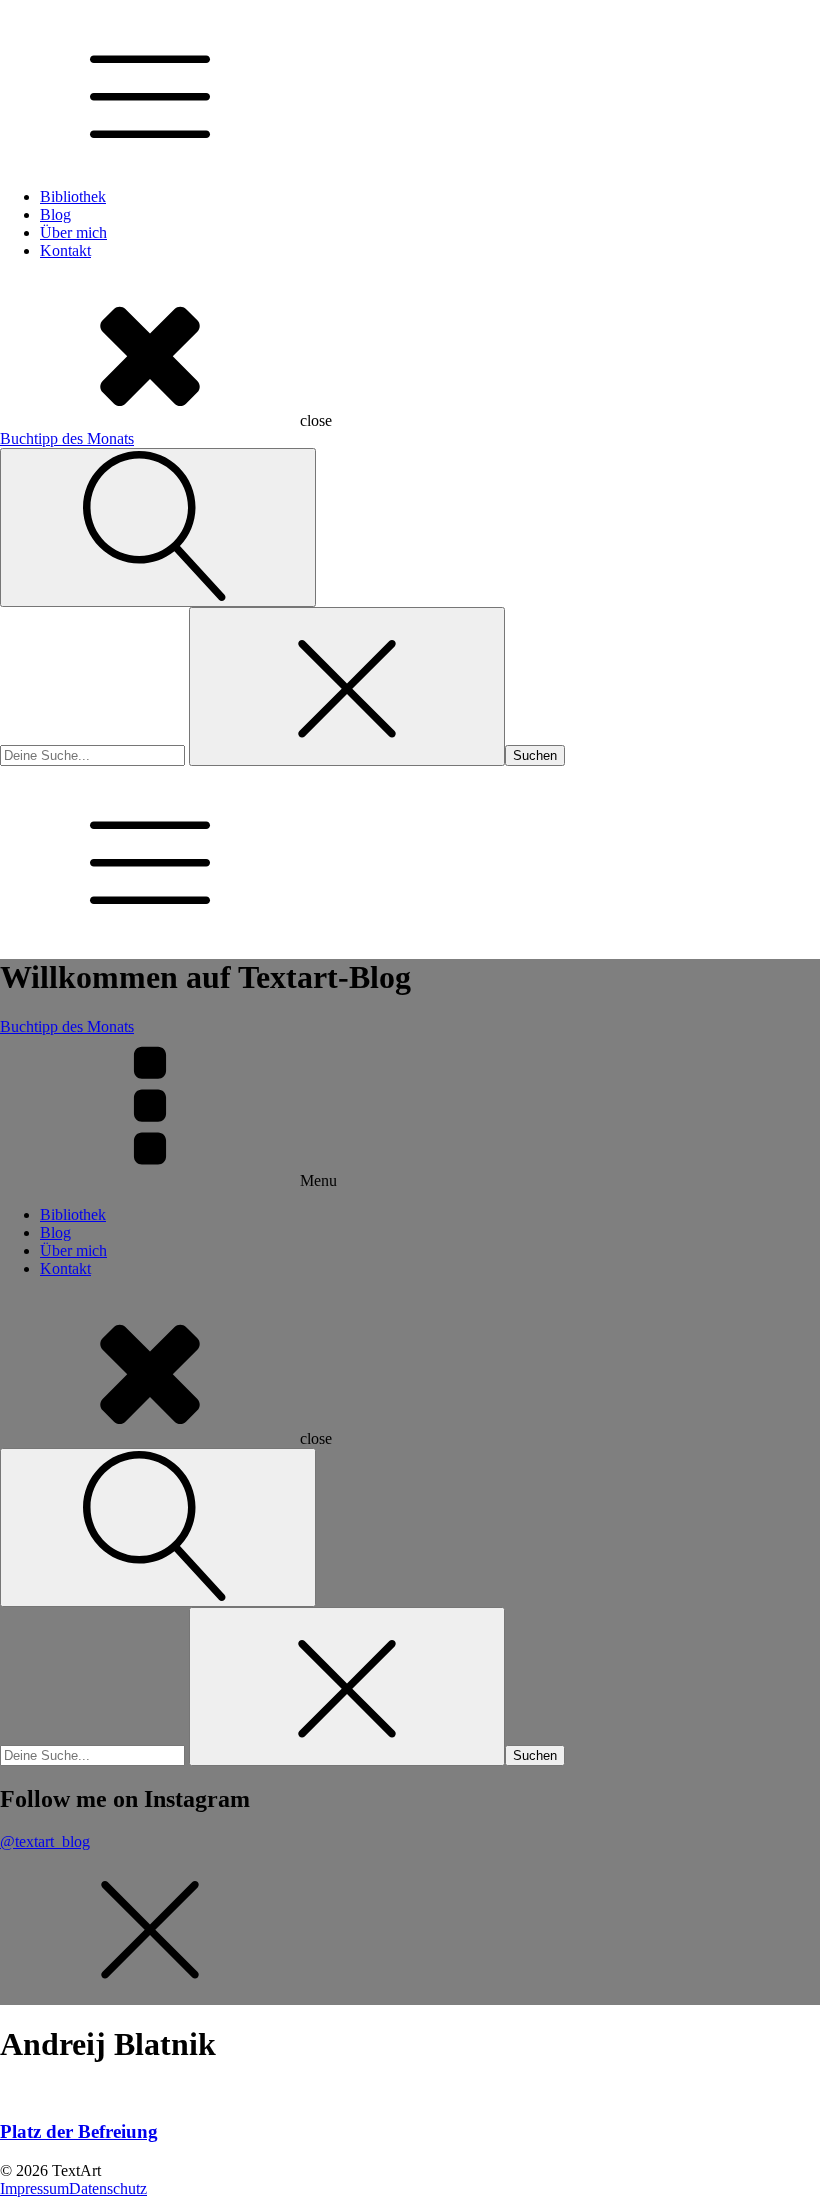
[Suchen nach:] (94, 754)
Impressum (34, 2188)
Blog (55, 214)
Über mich (73, 232)
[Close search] (347, 686)
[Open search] (158, 527)
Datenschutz (108, 2188)
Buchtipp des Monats (67, 438)
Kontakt (65, 250)
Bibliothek (73, 196)
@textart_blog (45, 1841)
